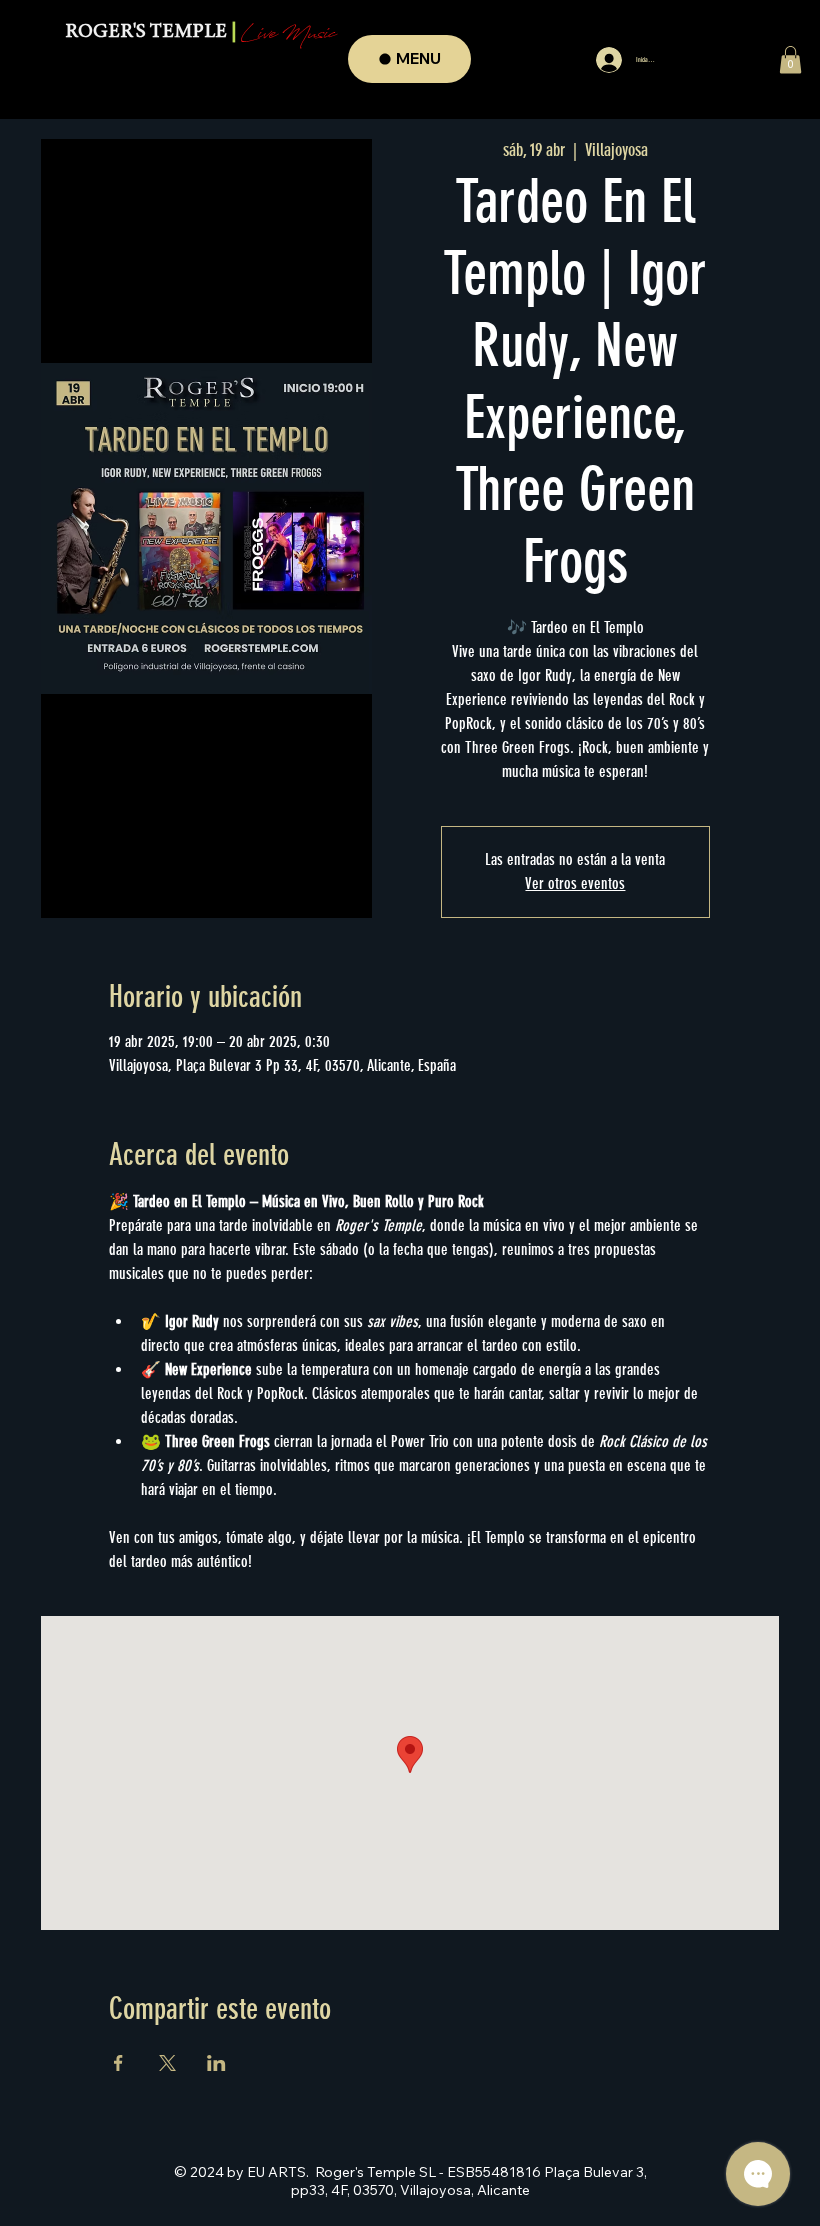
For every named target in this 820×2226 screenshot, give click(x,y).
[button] (790, 59)
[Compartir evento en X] (167, 2063)
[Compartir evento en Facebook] (118, 2063)
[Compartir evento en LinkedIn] (216, 2063)
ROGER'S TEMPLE (200, 32)
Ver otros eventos (575, 883)
